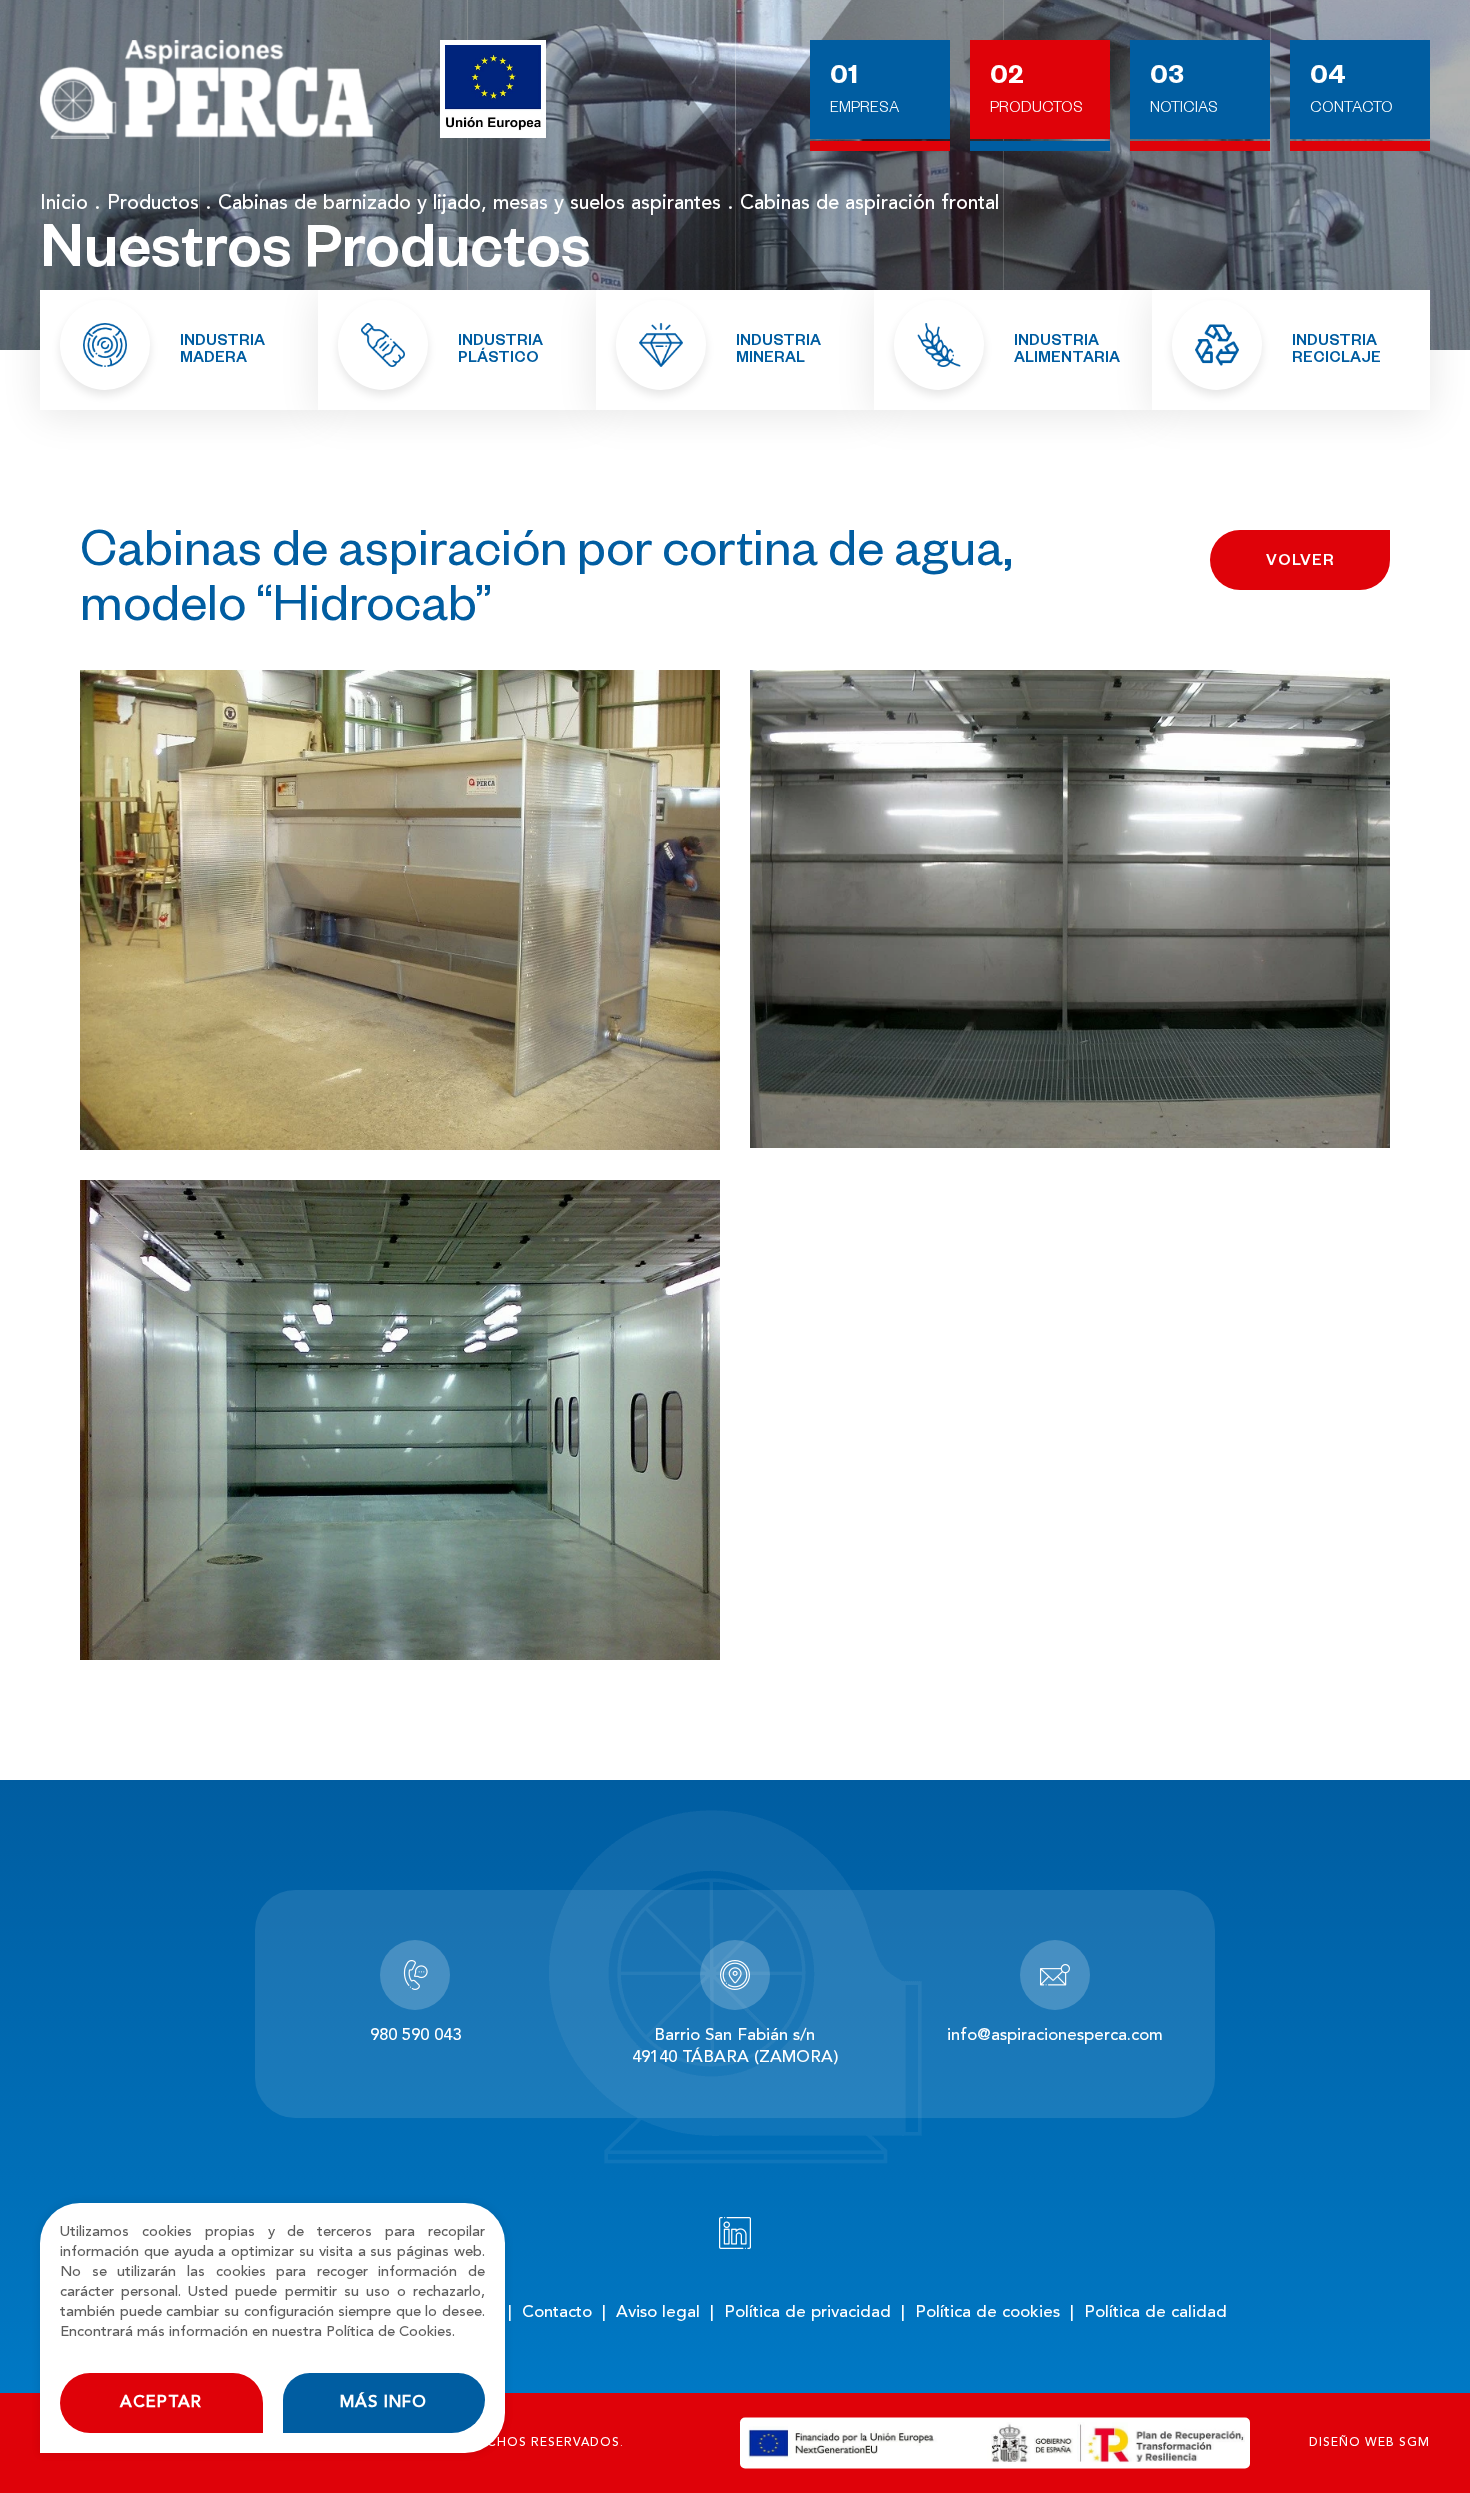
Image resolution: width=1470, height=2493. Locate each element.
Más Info (383, 2403)
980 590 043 (415, 2035)
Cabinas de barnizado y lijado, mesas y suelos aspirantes (469, 204)
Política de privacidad (807, 2312)
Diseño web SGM (1369, 2443)
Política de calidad (1155, 2312)
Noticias (1184, 109)
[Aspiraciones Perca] (206, 90)
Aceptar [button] (161, 2403)
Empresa (864, 109)
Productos (1036, 109)
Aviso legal (658, 2312)
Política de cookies (987, 2312)
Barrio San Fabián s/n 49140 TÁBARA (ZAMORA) (735, 2046)
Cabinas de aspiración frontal (869, 204)
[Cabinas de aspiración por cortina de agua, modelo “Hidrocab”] (400, 910)
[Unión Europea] (493, 89)
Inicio (64, 204)
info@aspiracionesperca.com (1055, 2035)
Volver (1300, 562)
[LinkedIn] (735, 2233)
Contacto (1351, 109)
